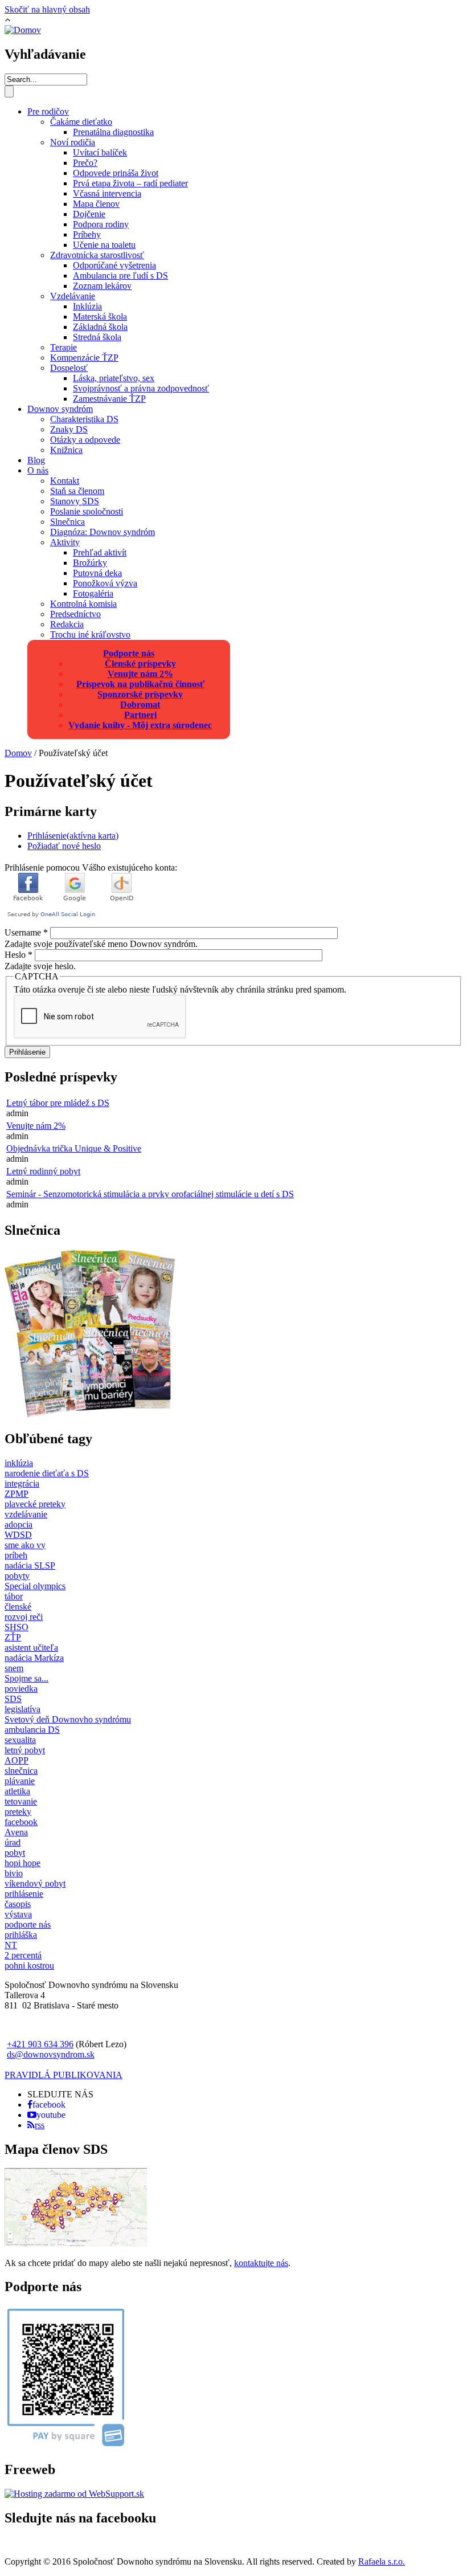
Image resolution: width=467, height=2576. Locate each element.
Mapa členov (96, 204)
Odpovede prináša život (116, 173)
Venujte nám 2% (140, 674)
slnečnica (21, 1771)
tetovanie (21, 1801)
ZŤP (13, 1637)
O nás (38, 470)
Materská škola (100, 317)
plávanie (20, 1781)
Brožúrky (90, 563)
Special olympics (35, 1586)
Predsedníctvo (75, 614)
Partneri (140, 715)
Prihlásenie (73, 836)
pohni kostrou (29, 1965)
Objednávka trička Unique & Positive (74, 1148)
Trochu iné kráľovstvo (90, 634)
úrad (13, 1842)
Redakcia (67, 624)
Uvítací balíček (100, 152)
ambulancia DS (32, 1730)
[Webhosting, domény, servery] (74, 2494)
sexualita (20, 1740)
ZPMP (17, 1494)
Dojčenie (89, 214)
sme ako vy (25, 1545)
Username (26, 932)
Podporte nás (129, 653)
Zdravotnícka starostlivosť (97, 255)
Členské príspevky (140, 664)
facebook (21, 1822)
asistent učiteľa (31, 1648)
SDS (13, 1699)
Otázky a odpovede (85, 440)
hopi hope (22, 1863)
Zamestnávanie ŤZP (109, 399)
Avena (16, 1832)
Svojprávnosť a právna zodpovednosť (141, 388)
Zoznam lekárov (102, 286)
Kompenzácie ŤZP (84, 358)
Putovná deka (97, 573)
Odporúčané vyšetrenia (114, 265)
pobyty (17, 1576)
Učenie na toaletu (104, 245)
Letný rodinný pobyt (43, 1171)
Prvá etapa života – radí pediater (130, 183)
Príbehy (87, 234)
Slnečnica (67, 522)
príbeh (16, 1555)
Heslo (19, 955)
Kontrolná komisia (83, 604)
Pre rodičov (48, 111)
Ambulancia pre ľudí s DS (120, 275)
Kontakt (65, 481)
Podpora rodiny (101, 224)
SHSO (17, 1627)
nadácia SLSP (30, 1565)
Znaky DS (69, 429)
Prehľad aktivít (100, 552)
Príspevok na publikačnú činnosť (140, 684)
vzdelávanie (26, 1514)
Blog (36, 460)
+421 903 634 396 (40, 2044)
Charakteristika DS (84, 419)
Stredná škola (97, 337)
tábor (14, 1596)
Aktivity (65, 542)
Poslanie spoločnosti (87, 511)
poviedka (21, 1689)
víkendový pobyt (35, 1883)
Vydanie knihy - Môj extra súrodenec (140, 725)
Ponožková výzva (105, 583)
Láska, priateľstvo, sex (114, 378)
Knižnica (66, 450)
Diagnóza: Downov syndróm (103, 532)
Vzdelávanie (73, 296)
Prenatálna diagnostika (113, 132)
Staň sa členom (77, 491)
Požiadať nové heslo (64, 846)
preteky (18, 1812)
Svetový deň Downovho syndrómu (68, 1719)
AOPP (17, 1760)
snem (14, 1668)
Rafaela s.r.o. (382, 2561)
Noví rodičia (73, 142)
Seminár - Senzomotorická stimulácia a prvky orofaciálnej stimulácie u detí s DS (150, 1194)
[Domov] (23, 30)
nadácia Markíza (34, 1658)
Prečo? (85, 163)
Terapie (64, 347)
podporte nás (28, 1924)
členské (18, 1607)
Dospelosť (69, 368)
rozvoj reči (24, 1617)
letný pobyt (25, 1750)
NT (11, 1945)
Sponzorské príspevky (140, 694)
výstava (18, 1914)
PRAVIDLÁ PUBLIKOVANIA (64, 2075)
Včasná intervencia (107, 193)
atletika (17, 1791)
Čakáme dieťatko (81, 122)
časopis (18, 1904)
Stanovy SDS (75, 501)
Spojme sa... (26, 1678)
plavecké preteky (35, 1504)
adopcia (19, 1524)
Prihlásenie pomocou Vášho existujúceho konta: (91, 867)
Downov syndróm (60, 409)
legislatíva (22, 1709)
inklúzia (19, 1463)
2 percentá (23, 1955)
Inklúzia (87, 306)
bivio (14, 1873)
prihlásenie (24, 1894)
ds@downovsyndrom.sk (51, 2054)
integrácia (22, 1483)
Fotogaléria (93, 593)
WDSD (18, 1535)
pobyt (15, 1853)
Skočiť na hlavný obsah (47, 9)
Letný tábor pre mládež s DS (58, 1103)
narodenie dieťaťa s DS (47, 1473)
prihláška (21, 1935)
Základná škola (100, 327)
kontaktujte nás (261, 2263)
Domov (18, 753)
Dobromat (140, 705)
